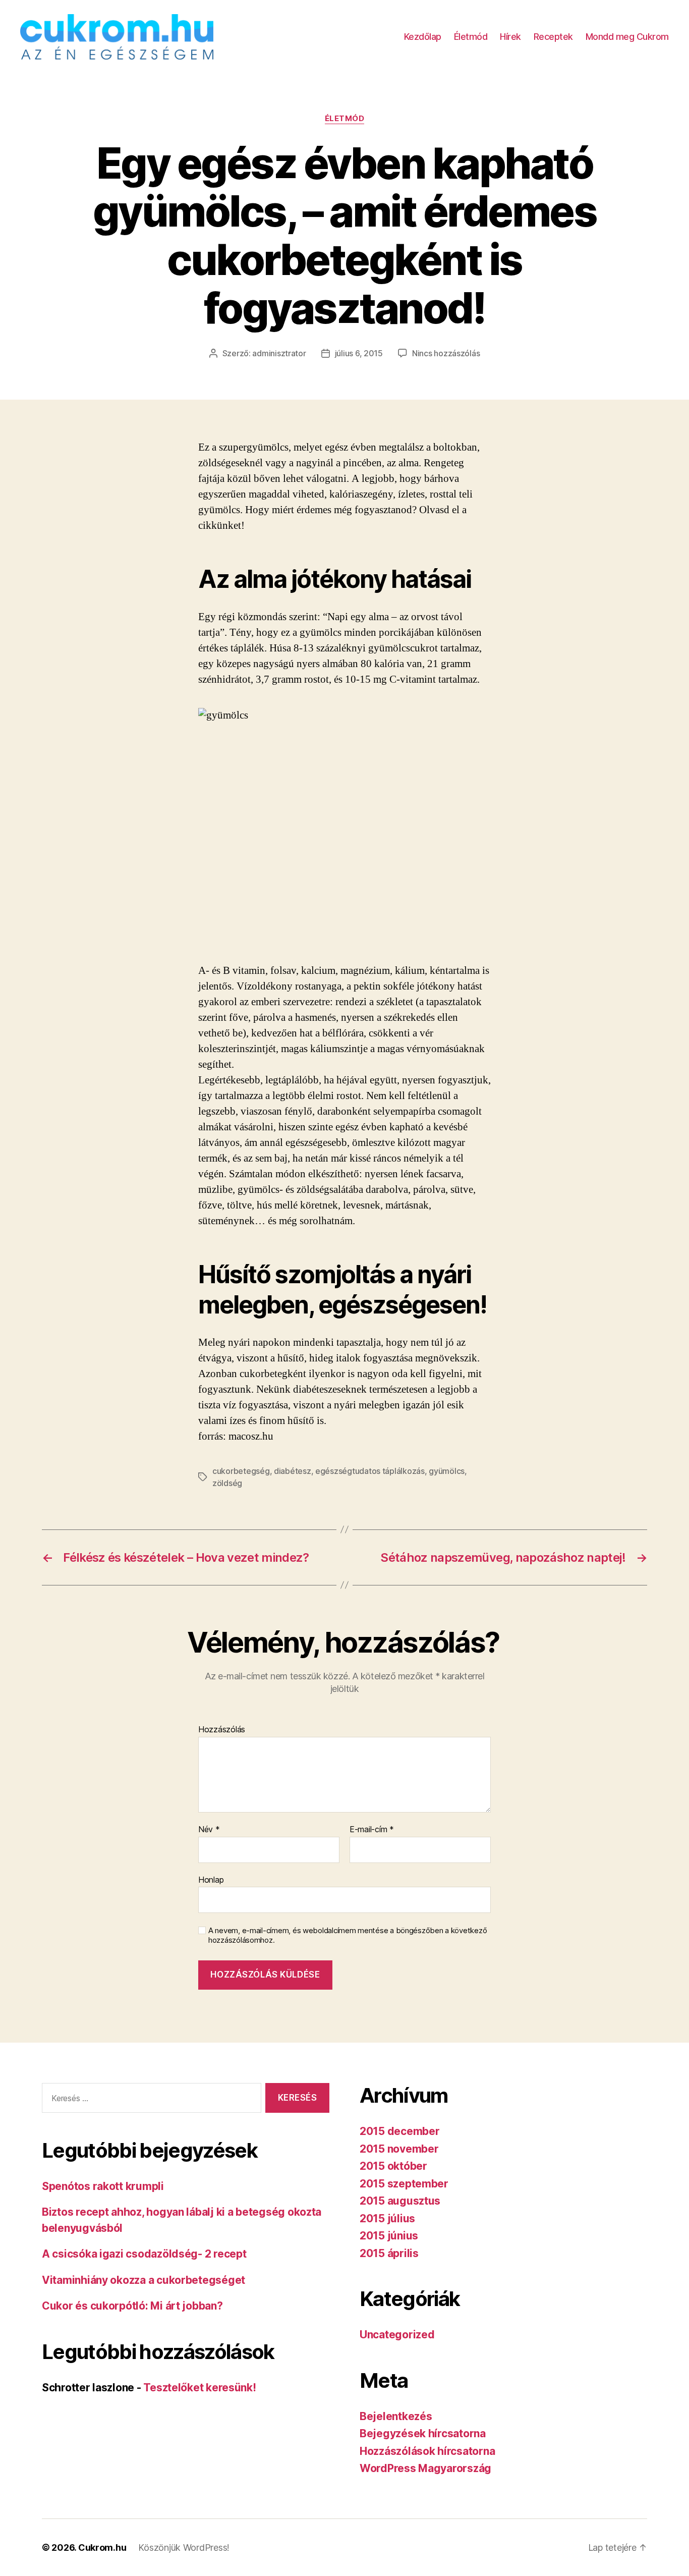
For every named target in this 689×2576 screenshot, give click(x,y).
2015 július (387, 2218)
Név (209, 1830)
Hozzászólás (222, 1730)
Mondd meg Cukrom (627, 37)
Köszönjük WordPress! (184, 2547)
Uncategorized (397, 2335)
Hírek (510, 37)
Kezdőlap (423, 37)
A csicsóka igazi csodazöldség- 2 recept (144, 2254)
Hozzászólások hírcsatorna (427, 2451)
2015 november (399, 2149)
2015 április (389, 2253)
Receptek (553, 37)
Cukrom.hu (102, 2547)
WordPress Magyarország (425, 2468)
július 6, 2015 (359, 353)
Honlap (211, 1879)
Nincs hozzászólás (446, 353)
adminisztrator (279, 353)
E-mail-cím (372, 1830)
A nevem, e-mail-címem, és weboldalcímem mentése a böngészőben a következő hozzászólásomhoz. (348, 1935)
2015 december (400, 2131)
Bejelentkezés (396, 2416)
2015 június (389, 2236)
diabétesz (293, 1471)
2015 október (393, 2166)
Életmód (471, 37)
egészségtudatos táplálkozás (370, 1471)
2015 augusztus (400, 2201)
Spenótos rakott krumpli (103, 2186)
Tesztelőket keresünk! (199, 2388)
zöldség (227, 1483)
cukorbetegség (241, 1471)
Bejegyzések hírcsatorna (423, 2433)
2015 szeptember (404, 2184)
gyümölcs (447, 1471)
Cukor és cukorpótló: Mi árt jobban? (132, 2306)
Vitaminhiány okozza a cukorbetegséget (143, 2280)
